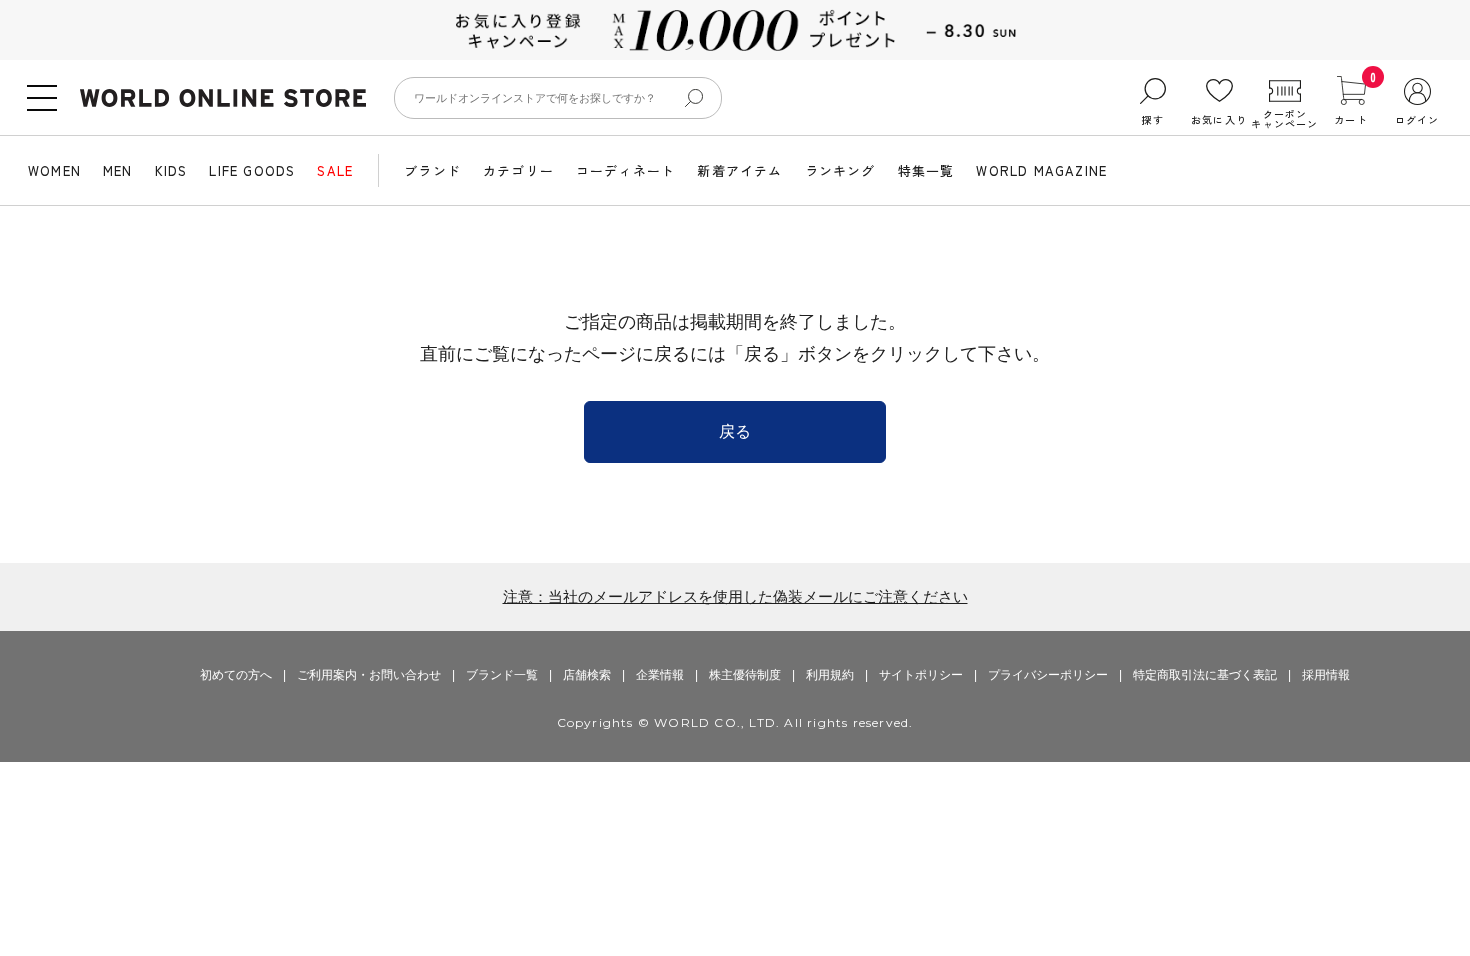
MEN (118, 170)
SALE (335, 170)
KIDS (171, 170)
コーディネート (625, 170)
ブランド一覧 (502, 675)
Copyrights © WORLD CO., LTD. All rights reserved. (735, 722)
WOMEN (54, 170)
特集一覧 (926, 170)
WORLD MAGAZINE (1041, 170)
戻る (735, 431)
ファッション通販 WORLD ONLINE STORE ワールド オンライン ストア (223, 98)
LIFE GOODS (252, 170)
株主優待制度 (745, 675)
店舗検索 (587, 675)
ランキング (840, 170)
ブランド (432, 170)
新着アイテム (739, 170)
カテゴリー (518, 170)
